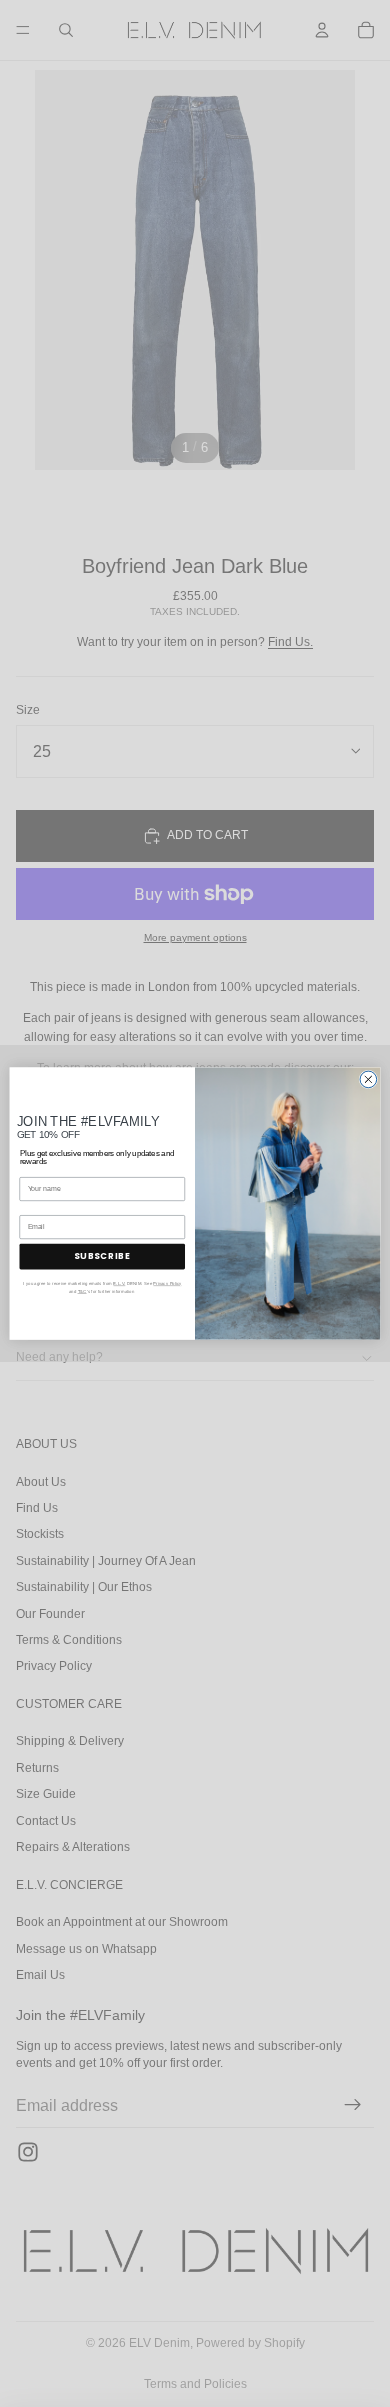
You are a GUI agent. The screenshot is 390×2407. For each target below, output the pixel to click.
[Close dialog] (368, 1079)
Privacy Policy (167, 1283)
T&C (82, 1291)
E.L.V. (119, 1283)
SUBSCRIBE (102, 1256)
